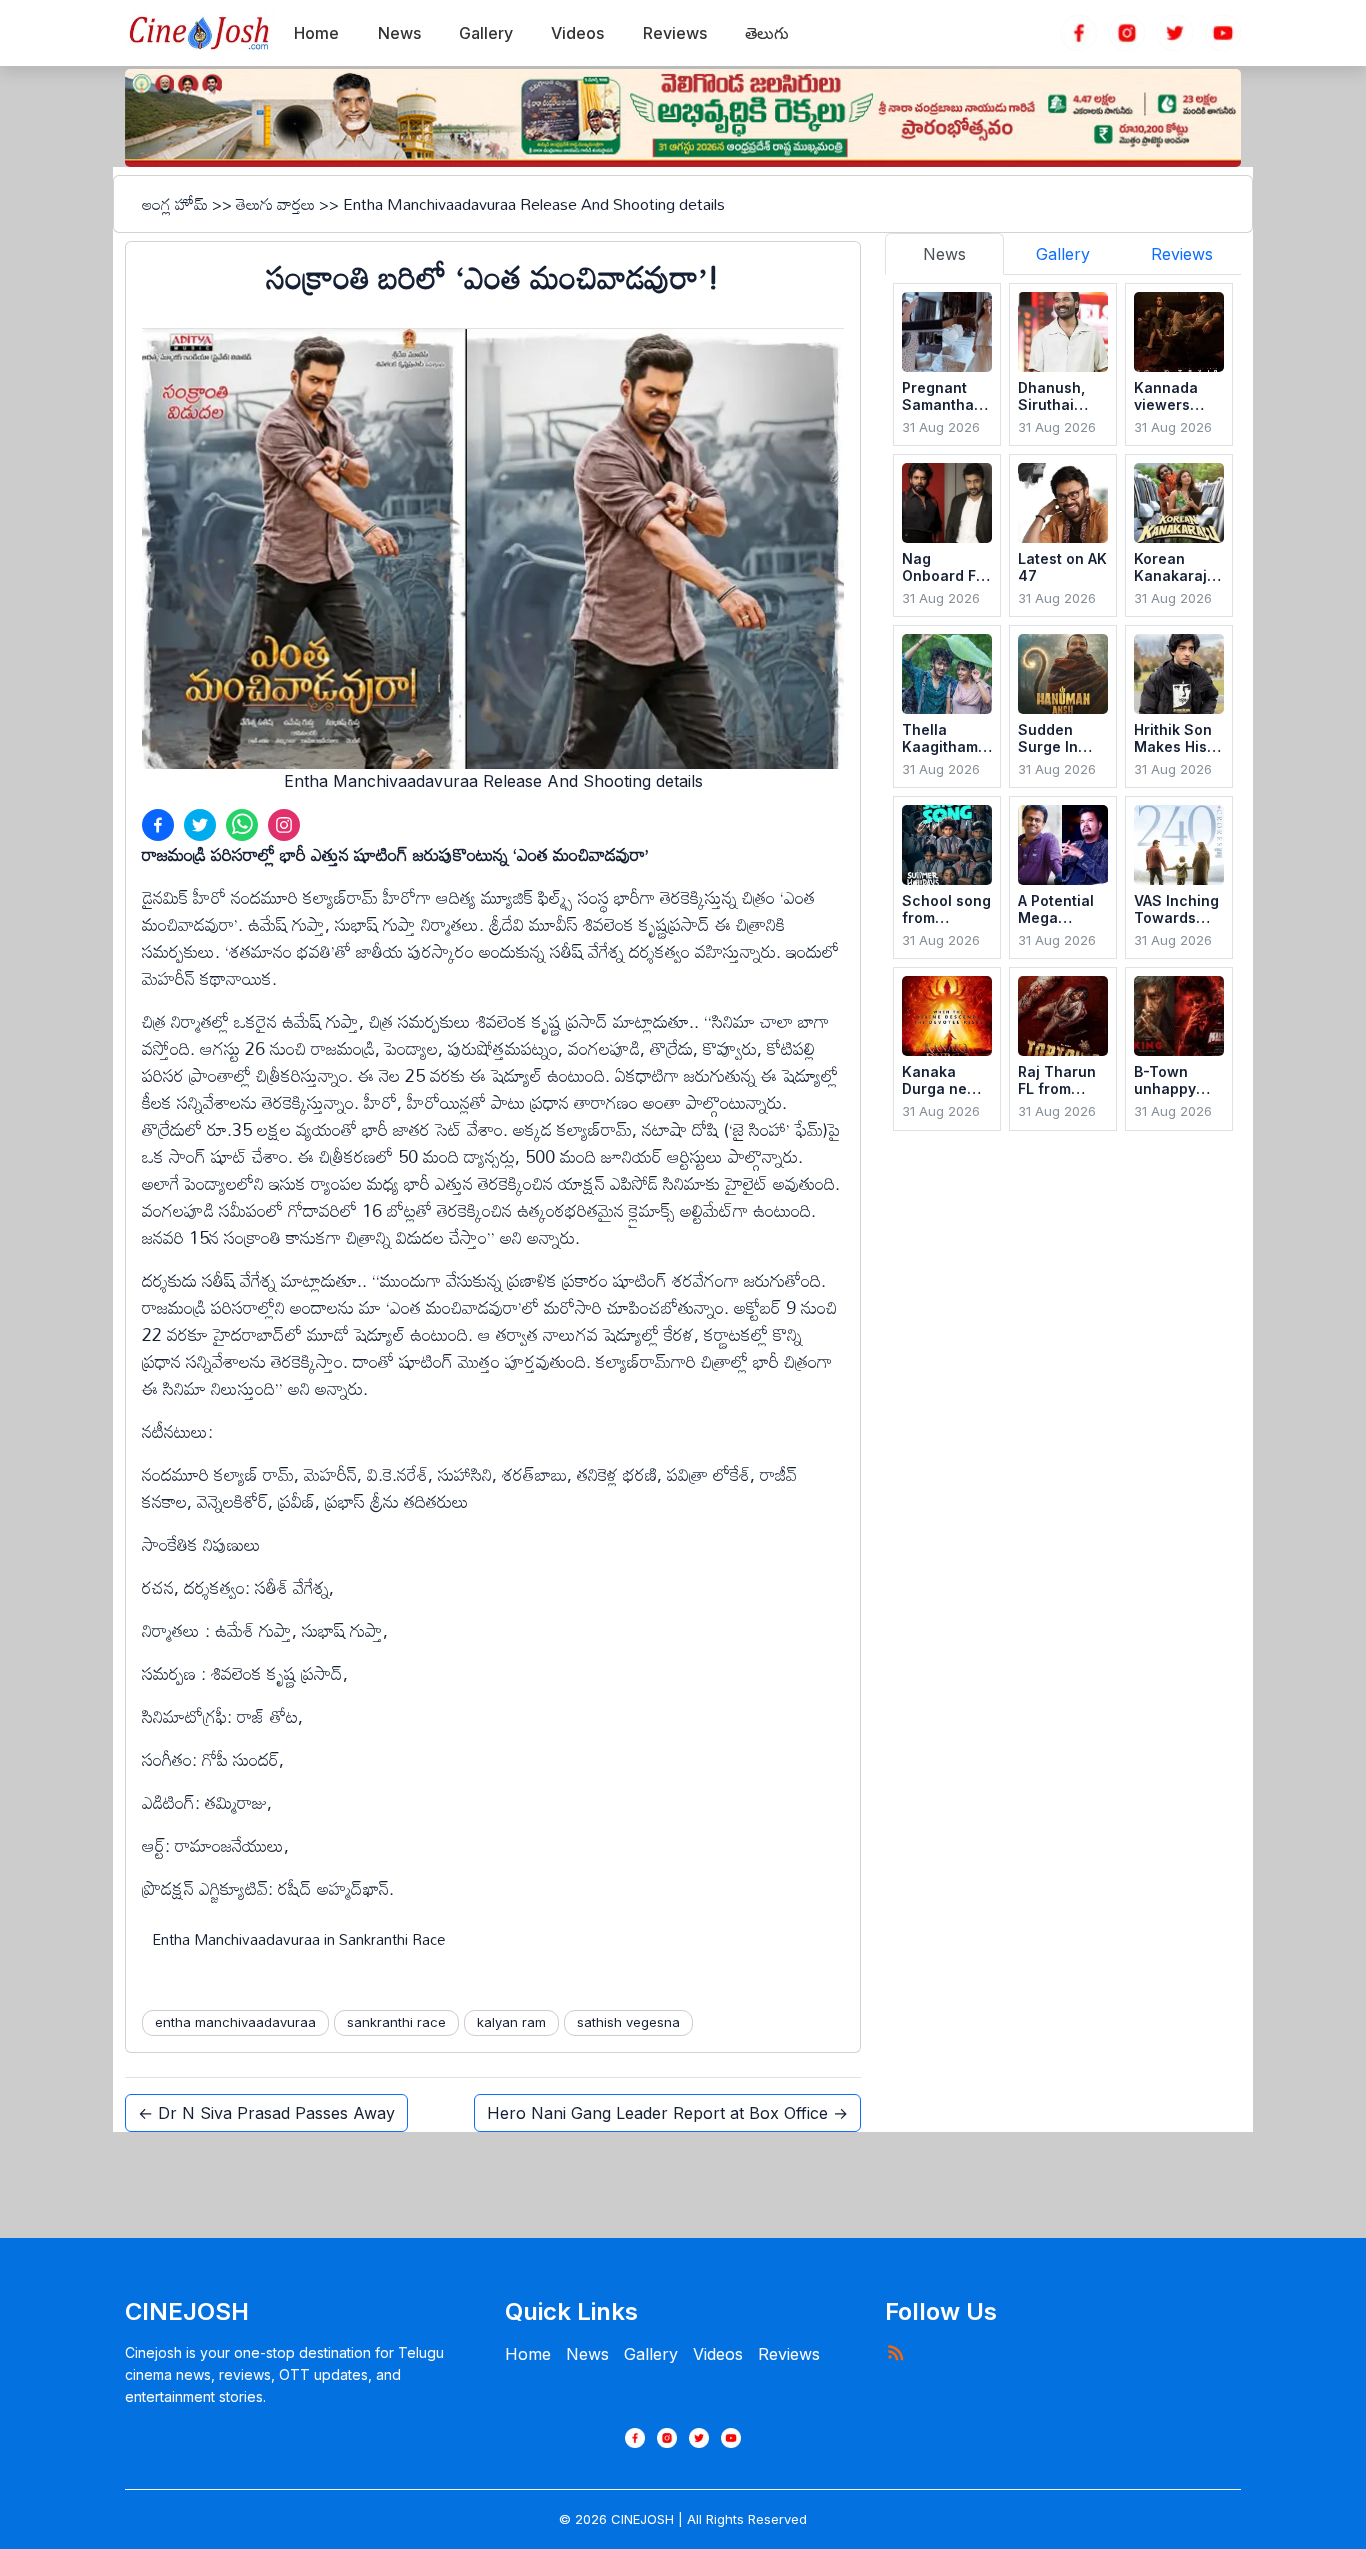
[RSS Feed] (895, 2352)
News (587, 2354)
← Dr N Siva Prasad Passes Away (266, 2113)
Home (528, 2354)
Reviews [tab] (1182, 254)
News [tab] (944, 254)
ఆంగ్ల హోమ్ (175, 204)
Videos (718, 2354)
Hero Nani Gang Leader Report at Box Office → (667, 2113)
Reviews (789, 2354)
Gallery (651, 2354)
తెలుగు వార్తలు (275, 204)
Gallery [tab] (1063, 254)
